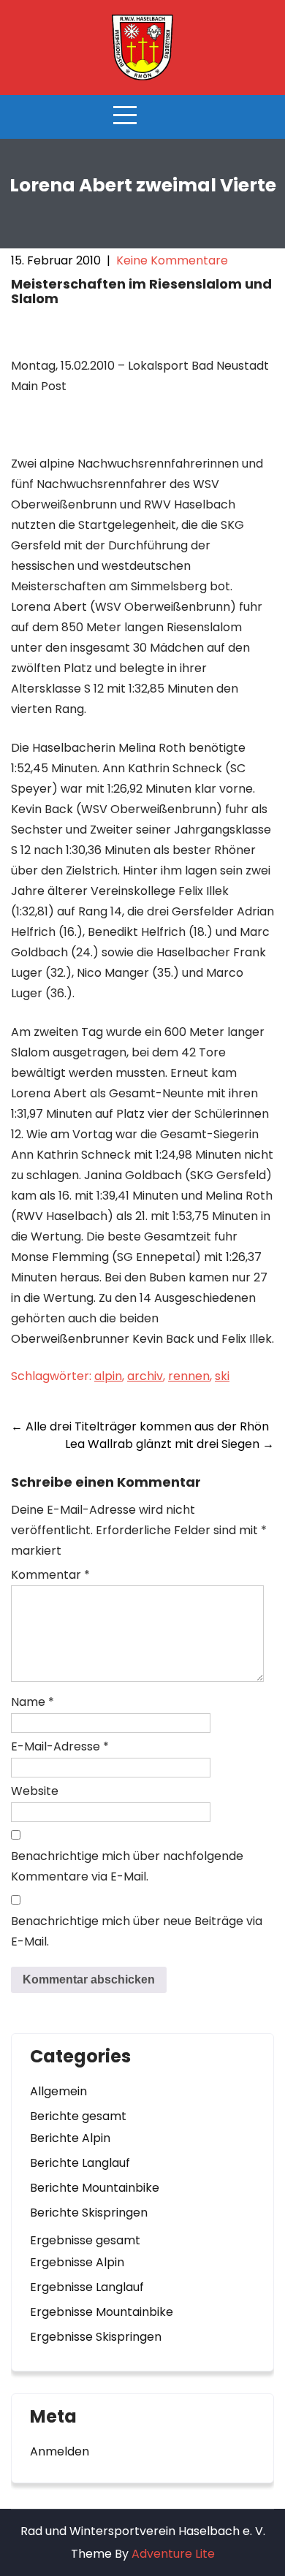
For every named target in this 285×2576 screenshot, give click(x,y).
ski (222, 1376)
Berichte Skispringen (89, 2213)
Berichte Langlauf (80, 2163)
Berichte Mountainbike (95, 2188)
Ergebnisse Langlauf (87, 2287)
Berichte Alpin (70, 2138)
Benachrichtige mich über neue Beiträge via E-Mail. (137, 1931)
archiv (145, 1376)
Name (33, 1702)
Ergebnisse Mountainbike (102, 2312)
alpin (108, 1376)
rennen (189, 1376)
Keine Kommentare (172, 260)
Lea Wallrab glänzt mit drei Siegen (170, 1444)
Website (35, 1791)
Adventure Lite (173, 2554)
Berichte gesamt (78, 2116)
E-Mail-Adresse (60, 1746)
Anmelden (60, 2451)
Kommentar (50, 1575)
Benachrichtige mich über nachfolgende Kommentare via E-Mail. (127, 1866)
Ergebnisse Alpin (77, 2262)
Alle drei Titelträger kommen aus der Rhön (140, 1426)
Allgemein (58, 2091)
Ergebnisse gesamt (85, 2240)
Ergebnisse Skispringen (96, 2337)
